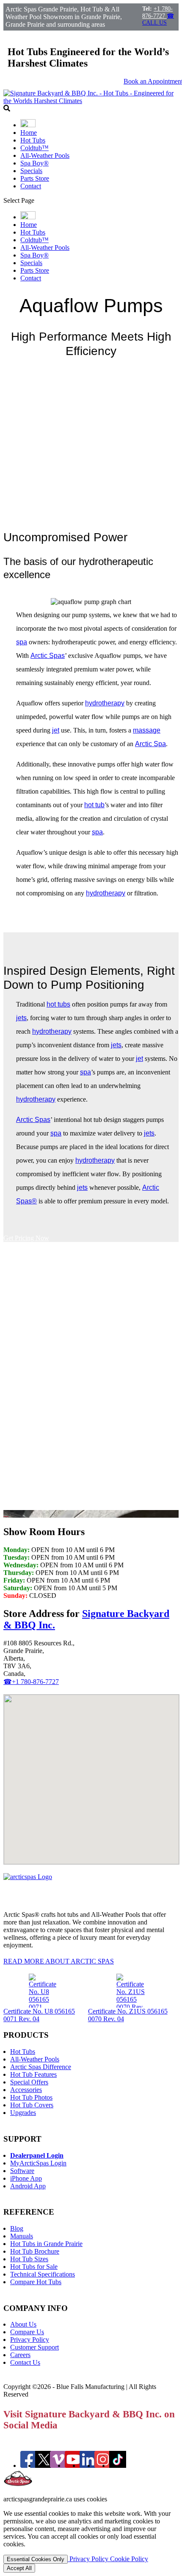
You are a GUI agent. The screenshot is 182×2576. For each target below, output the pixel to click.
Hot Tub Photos (31, 2097)
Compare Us (27, 2332)
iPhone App (26, 2178)
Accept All (19, 2568)
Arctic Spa (150, 744)
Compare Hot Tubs (36, 2282)
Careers (20, 2355)
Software (22, 2171)
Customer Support (34, 2347)
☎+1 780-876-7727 (31, 1682)
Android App (28, 2186)
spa (22, 642)
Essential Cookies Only (36, 2559)
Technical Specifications (43, 2274)
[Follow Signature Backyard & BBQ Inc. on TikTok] (118, 2466)
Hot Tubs (33, 140)
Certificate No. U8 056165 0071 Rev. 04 (39, 2015)
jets (21, 1018)
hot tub (94, 805)
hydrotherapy (105, 703)
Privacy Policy (30, 2340)
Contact (31, 186)
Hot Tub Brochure (35, 2251)
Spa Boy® (34, 163)
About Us (23, 2324)
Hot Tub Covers (32, 2105)
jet (56, 730)
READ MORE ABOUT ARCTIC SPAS (59, 1961)
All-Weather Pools (45, 155)
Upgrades (23, 2113)
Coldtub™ (34, 148)
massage (147, 730)
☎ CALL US (158, 19)
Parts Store (35, 178)
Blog (17, 2228)
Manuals (22, 2236)
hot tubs (58, 1004)
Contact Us (25, 2362)
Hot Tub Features (33, 2074)
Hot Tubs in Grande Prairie (46, 2244)
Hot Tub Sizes (29, 2259)
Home (29, 133)
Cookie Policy (129, 2559)
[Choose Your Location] (28, 125)
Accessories (26, 2090)
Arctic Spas (48, 656)
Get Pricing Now (26, 1238)
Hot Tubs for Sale (34, 2267)
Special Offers (29, 2082)
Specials (31, 171)
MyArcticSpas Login (38, 2163)
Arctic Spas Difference (41, 2067)
